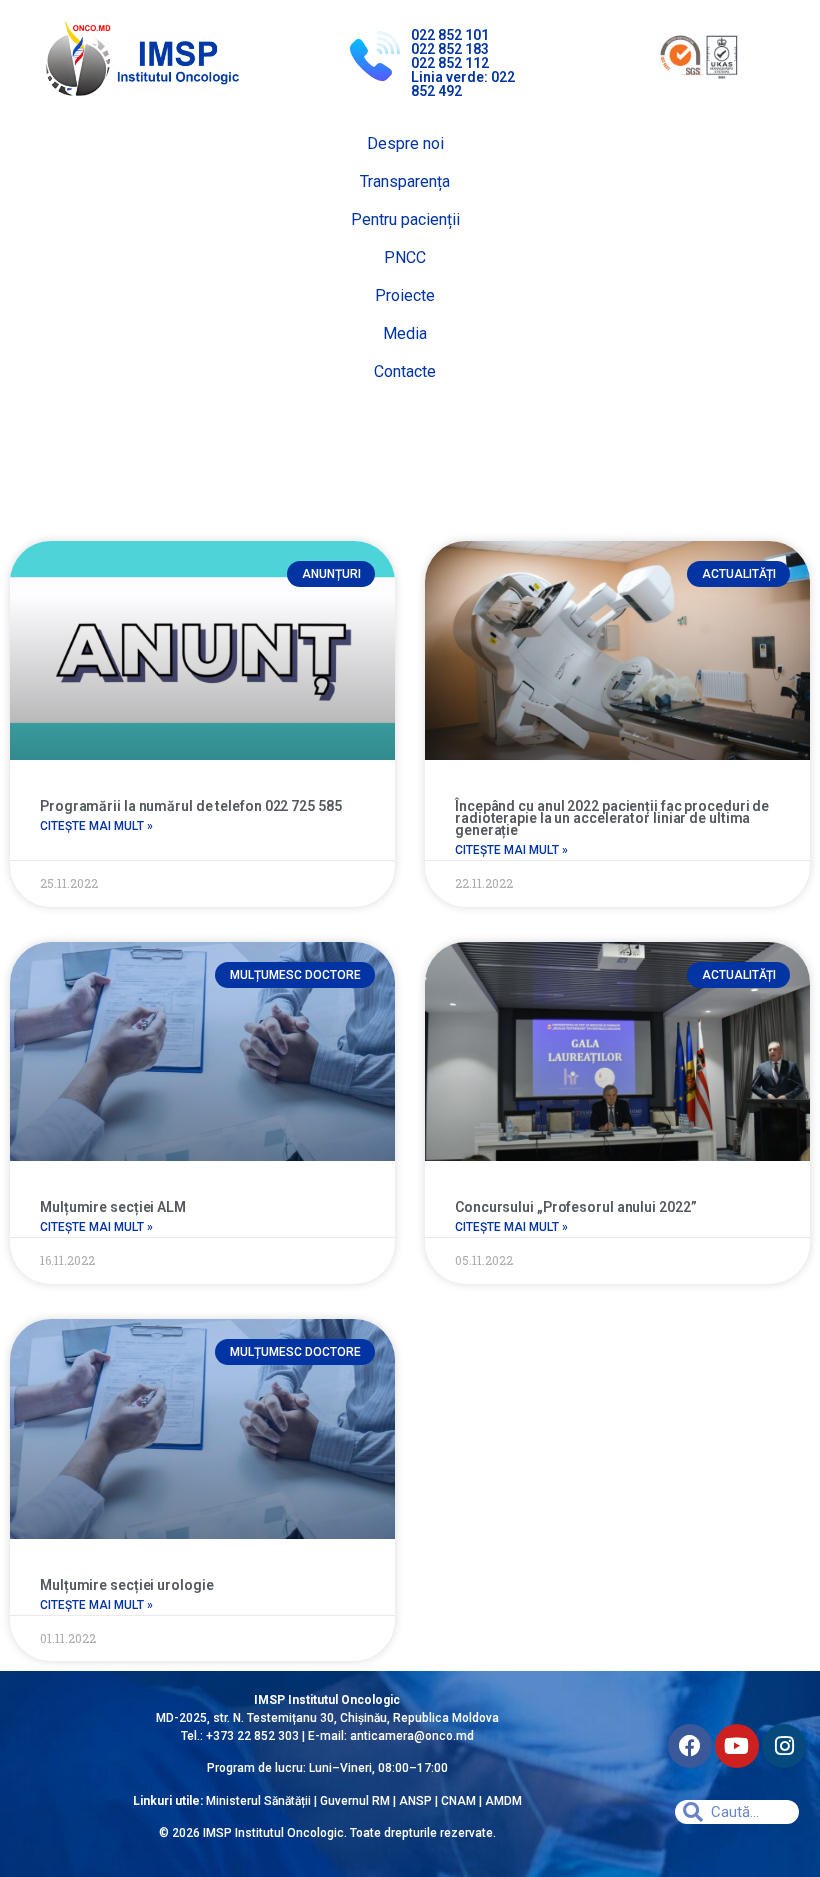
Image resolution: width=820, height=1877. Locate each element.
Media (405, 333)
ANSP (415, 1801)
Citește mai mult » (96, 826)
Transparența (405, 181)
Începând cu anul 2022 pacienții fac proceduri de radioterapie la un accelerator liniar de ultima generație (612, 818)
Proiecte (405, 295)
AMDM (503, 1801)
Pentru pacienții (405, 219)
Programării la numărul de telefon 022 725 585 (191, 806)
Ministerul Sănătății (258, 1801)
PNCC (405, 257)
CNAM (460, 1801)
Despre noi (405, 143)
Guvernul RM (355, 1801)
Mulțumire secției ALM (113, 1207)
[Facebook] (690, 1746)
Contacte (405, 371)
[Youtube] (737, 1746)
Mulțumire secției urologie (126, 1585)
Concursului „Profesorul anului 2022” (575, 1207)
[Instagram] (784, 1746)
